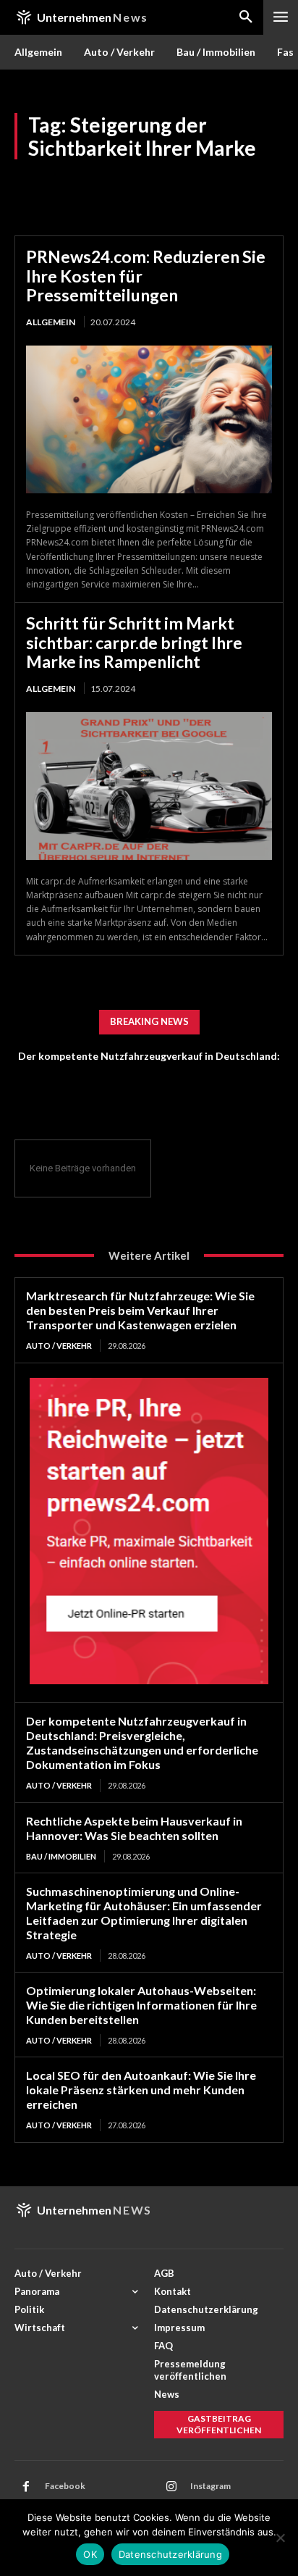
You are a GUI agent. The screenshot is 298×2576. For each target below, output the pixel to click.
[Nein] (280, 2538)
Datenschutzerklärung (170, 2554)
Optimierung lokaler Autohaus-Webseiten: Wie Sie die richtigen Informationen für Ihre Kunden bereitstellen (141, 2005)
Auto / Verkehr (59, 1346)
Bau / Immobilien (61, 1856)
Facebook (65, 2486)
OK (90, 2554)
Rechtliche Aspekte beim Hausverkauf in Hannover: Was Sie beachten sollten (134, 1828)
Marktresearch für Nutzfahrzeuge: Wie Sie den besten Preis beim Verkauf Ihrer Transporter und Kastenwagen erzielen (140, 1310)
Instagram (210, 2486)
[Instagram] (171, 2487)
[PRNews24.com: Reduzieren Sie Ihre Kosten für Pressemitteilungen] (149, 419)
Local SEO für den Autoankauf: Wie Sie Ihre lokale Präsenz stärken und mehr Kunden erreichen (141, 2090)
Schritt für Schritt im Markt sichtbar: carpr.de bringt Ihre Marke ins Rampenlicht (134, 642)
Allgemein (51, 322)
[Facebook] (26, 2487)
